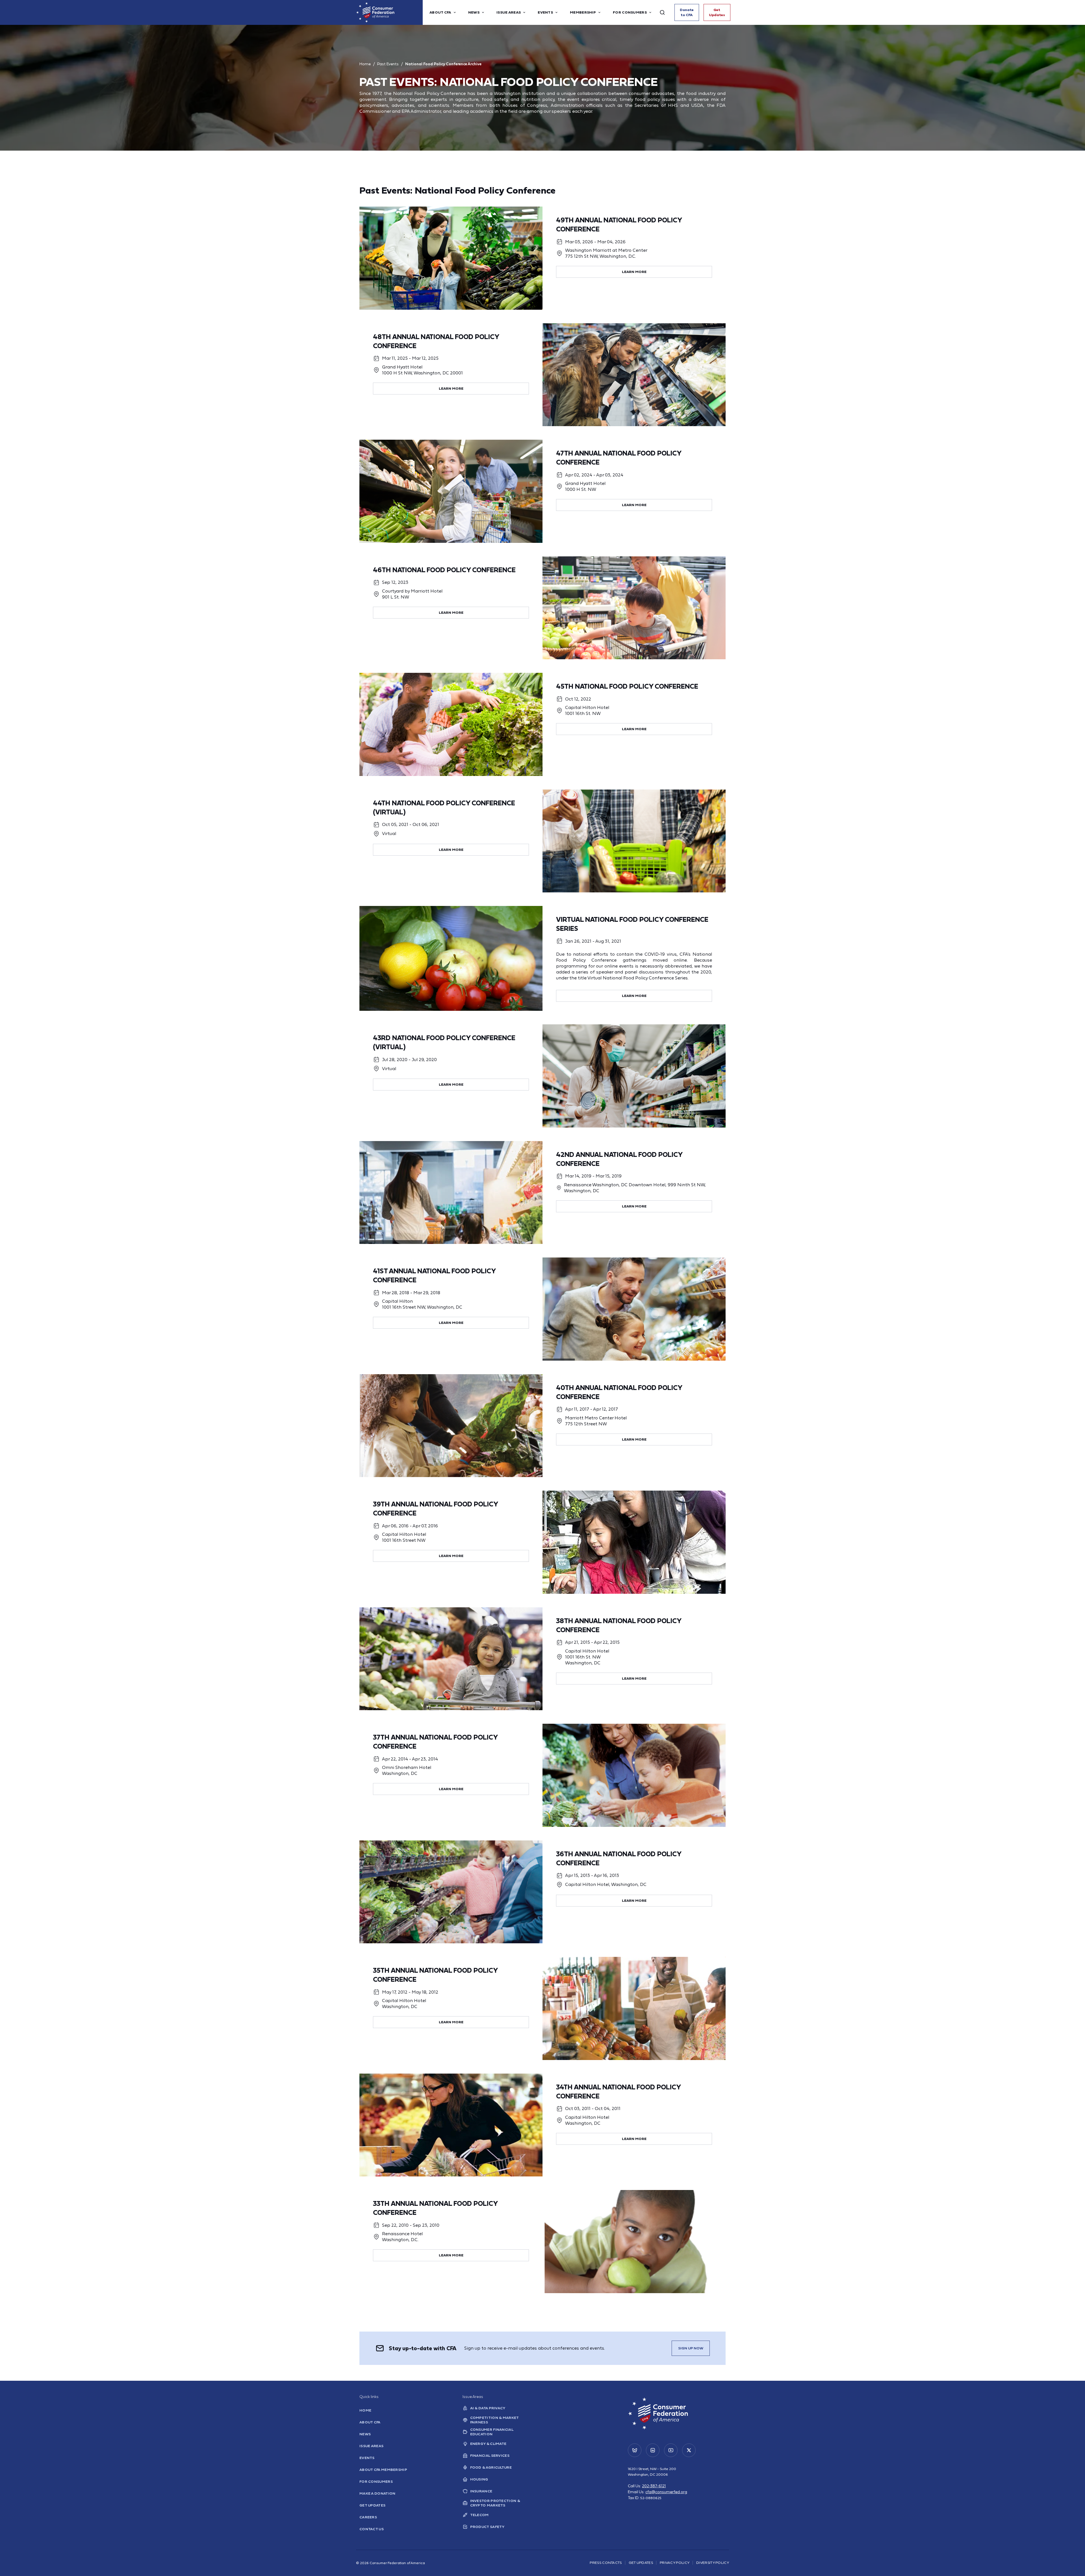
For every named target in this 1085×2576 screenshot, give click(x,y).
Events (367, 2458)
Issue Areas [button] (509, 12)
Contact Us (372, 2529)
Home (365, 64)
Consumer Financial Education (492, 2432)
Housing (479, 2479)
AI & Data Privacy (488, 2408)
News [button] (474, 12)
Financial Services (490, 2455)
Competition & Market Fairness (494, 2420)
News (365, 2434)
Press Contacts (606, 2563)
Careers (368, 2517)
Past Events (388, 64)
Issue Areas (371, 2446)
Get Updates (717, 12)
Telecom (479, 2515)
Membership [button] (583, 12)
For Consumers (376, 2481)
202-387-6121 (654, 2486)
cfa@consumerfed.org (666, 2492)
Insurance (481, 2491)
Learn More (634, 272)
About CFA (370, 2422)
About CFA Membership (383, 2470)
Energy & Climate (488, 2444)
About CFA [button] (440, 12)
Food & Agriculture (491, 2467)
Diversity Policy (713, 2563)
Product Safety (487, 2527)
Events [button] (545, 12)
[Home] (389, 12)
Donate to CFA (687, 12)
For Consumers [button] (630, 12)
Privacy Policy (675, 2563)
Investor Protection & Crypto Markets (495, 2503)
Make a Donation (377, 2493)
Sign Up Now (691, 2348)
